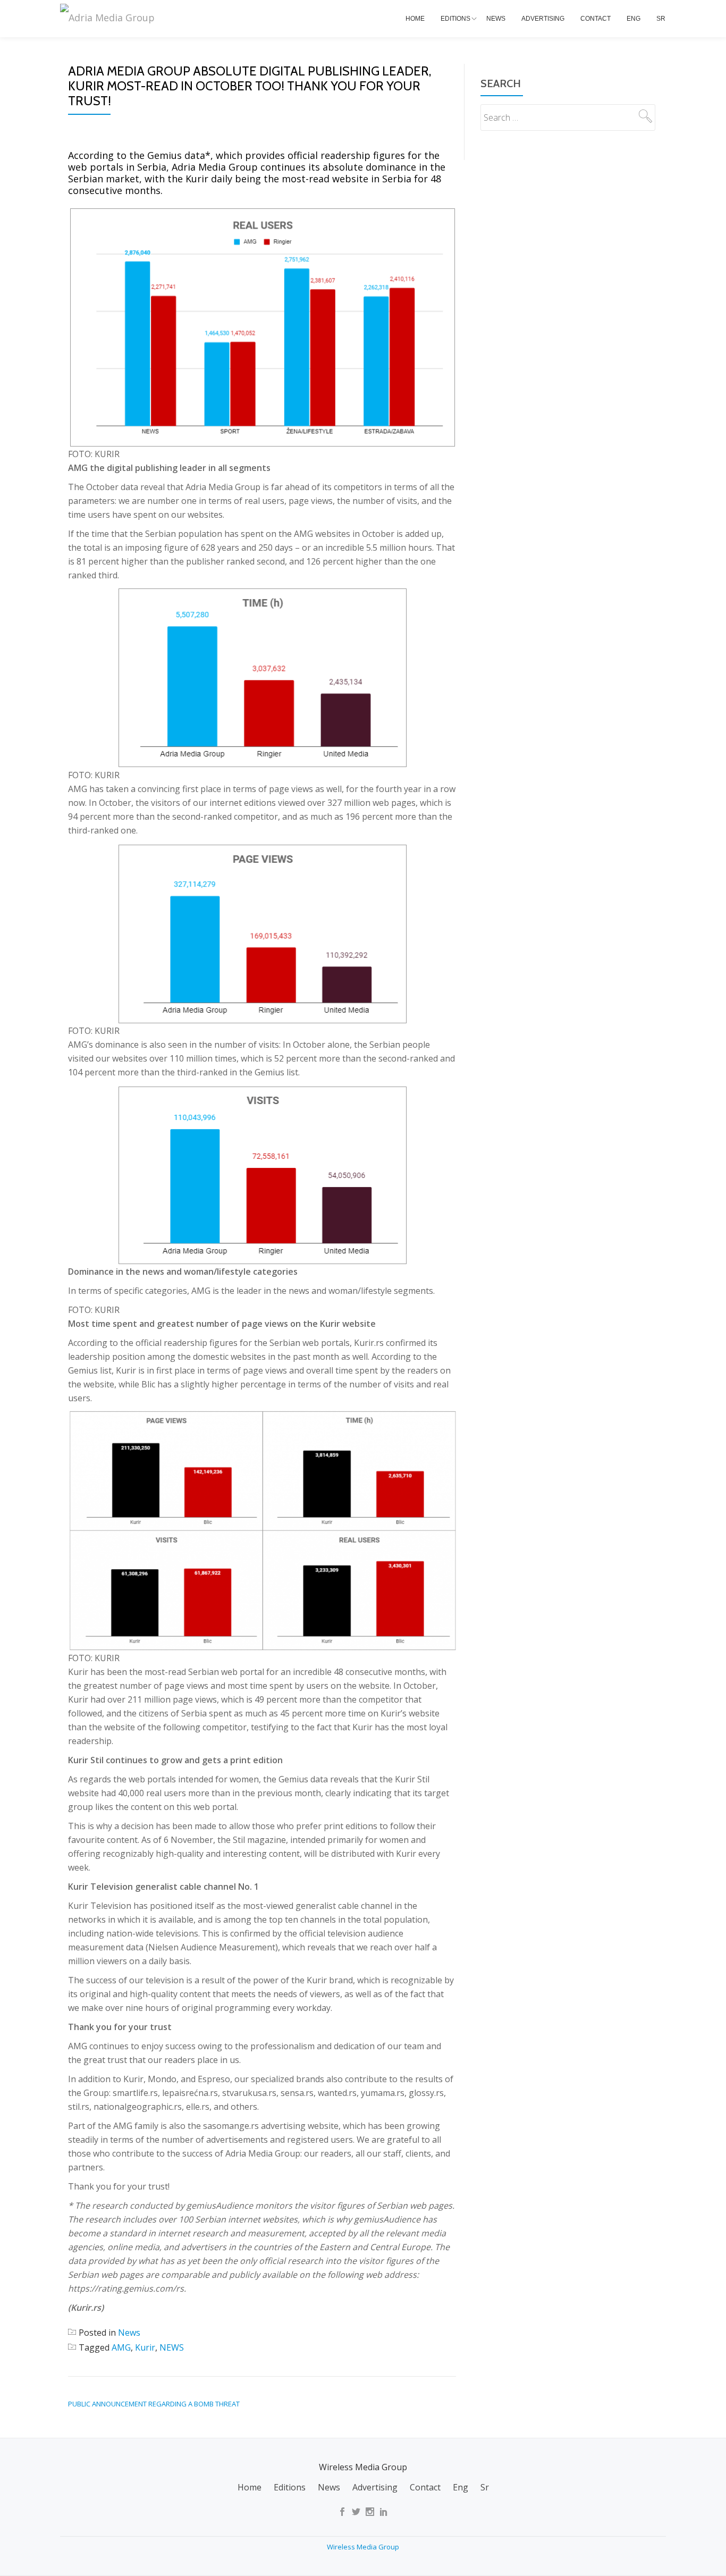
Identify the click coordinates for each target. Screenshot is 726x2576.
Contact (596, 19)
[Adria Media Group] (109, 18)
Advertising (543, 19)
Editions (455, 19)
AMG (121, 2347)
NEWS (172, 2347)
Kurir (145, 2347)
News (496, 19)
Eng (634, 19)
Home (415, 19)
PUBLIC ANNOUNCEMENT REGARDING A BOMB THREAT (154, 2404)
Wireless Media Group (363, 2547)
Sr (661, 19)
